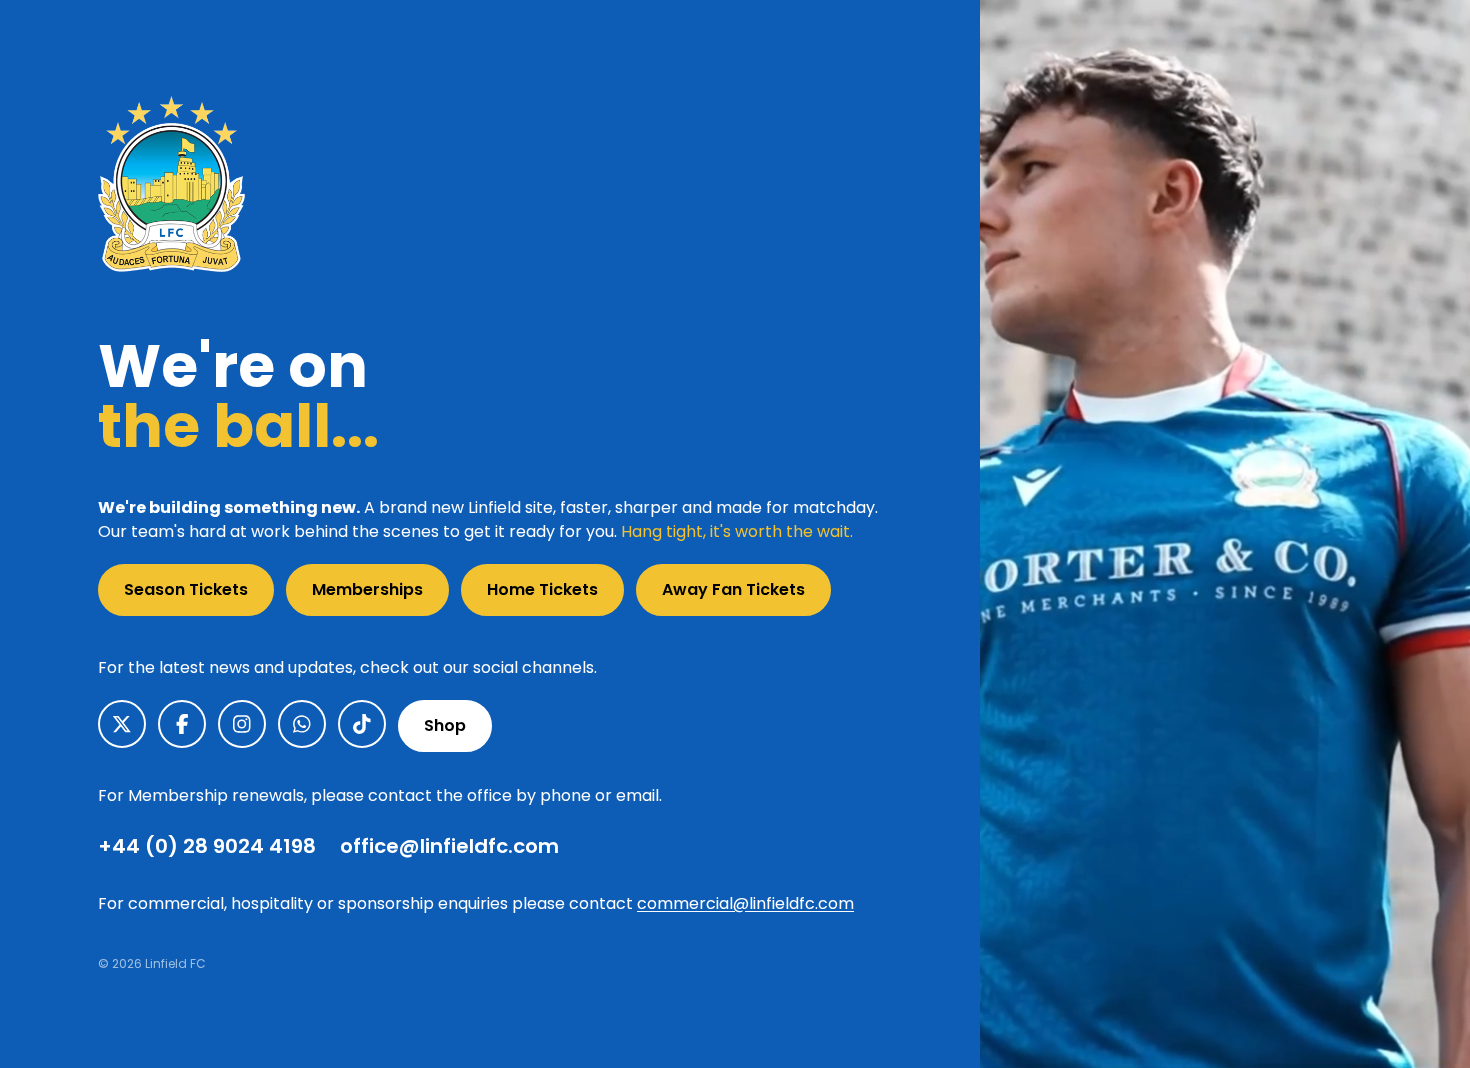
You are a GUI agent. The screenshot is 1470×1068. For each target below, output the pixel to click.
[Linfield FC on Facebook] (182, 724)
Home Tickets (542, 589)
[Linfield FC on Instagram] (242, 724)
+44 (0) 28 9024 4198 (207, 846)
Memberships (367, 589)
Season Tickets (186, 589)
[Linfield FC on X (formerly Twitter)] (122, 724)
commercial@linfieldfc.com (745, 903)
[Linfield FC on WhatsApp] (302, 724)
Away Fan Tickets (733, 589)
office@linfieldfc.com (449, 846)
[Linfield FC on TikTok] (362, 724)
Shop (445, 725)
